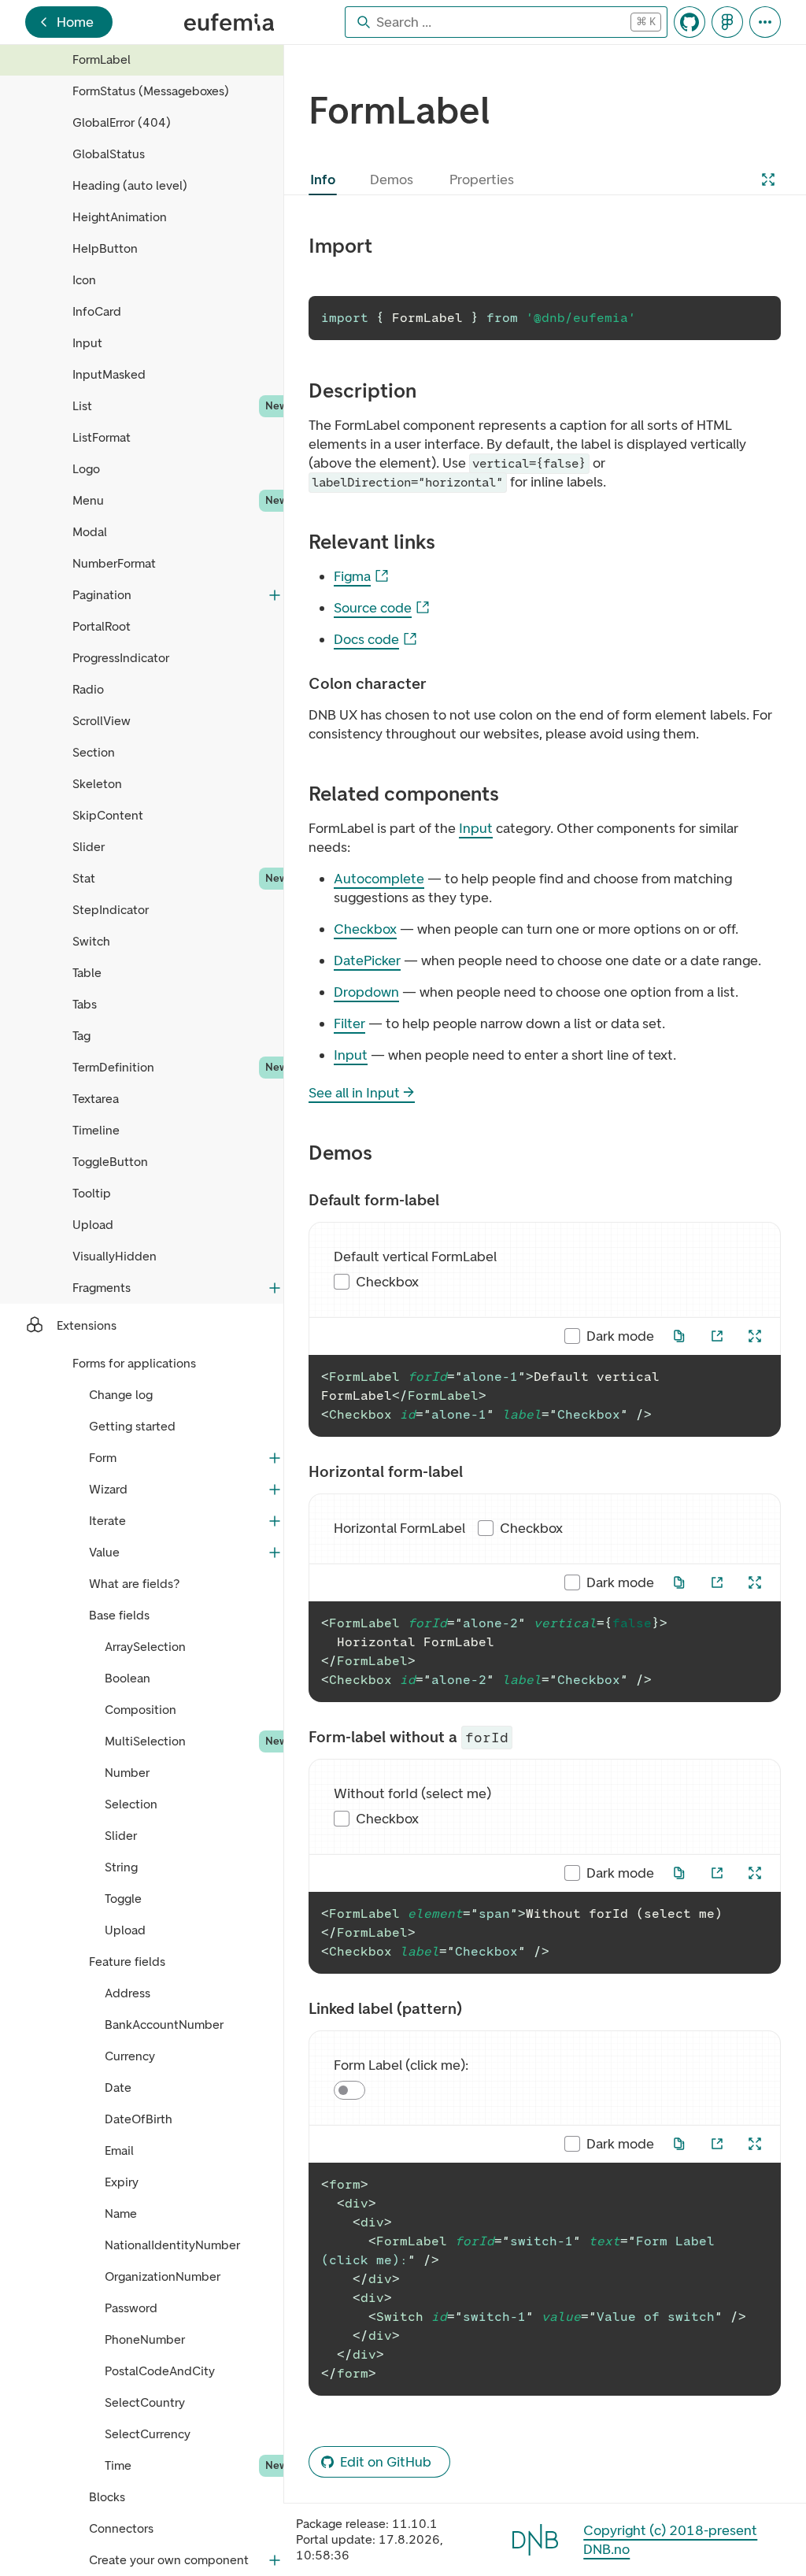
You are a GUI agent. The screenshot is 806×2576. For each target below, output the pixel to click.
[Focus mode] (755, 1336)
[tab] (323, 180)
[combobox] (494, 22)
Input (476, 828)
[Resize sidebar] (288, 1310)
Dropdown (366, 992)
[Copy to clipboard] (759, 318)
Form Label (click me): (401, 2065)
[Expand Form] (275, 1458)
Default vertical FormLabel (415, 1257)
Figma (352, 576)
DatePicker (367, 960)
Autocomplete (379, 879)
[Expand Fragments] (275, 1288)
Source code (373, 608)
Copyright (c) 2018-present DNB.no (670, 2540)
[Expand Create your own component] (275, 2560)
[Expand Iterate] (275, 1521)
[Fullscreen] (768, 180)
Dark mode (620, 1336)
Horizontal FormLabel (399, 1528)
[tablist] (416, 180)
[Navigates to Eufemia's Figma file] (727, 22)
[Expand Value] (275, 1553)
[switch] (349, 2090)
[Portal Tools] (765, 22)
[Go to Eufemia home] (229, 22)
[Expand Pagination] (275, 595)
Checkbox (365, 929)
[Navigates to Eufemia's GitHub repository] (690, 22)
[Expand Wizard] (275, 1490)
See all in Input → (362, 1093)
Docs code (366, 639)
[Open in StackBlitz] (717, 1336)
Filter (349, 1023)
